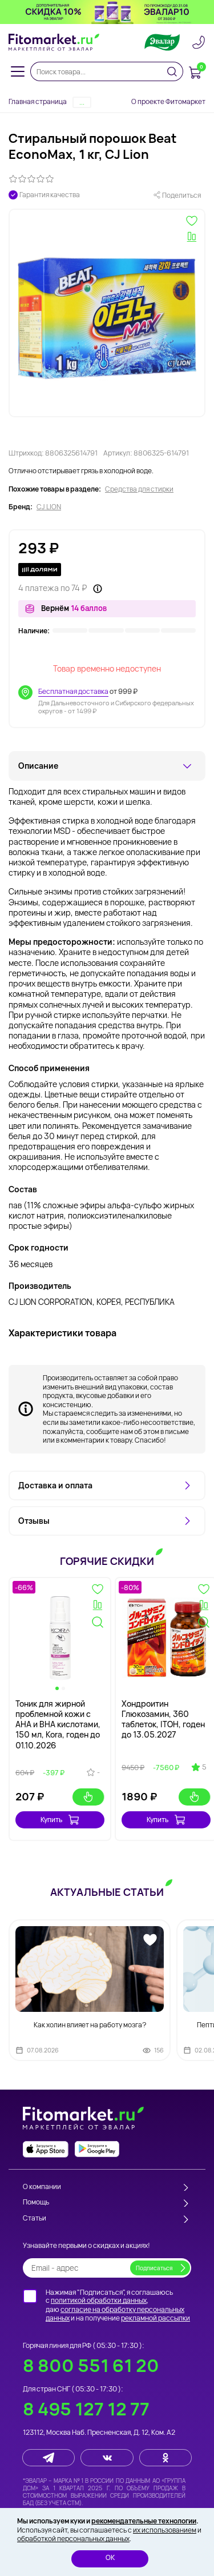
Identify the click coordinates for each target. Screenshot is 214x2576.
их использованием (165, 2530)
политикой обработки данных (99, 2300)
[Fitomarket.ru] (54, 42)
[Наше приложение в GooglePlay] (97, 2149)
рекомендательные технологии (144, 2521)
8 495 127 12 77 (86, 2409)
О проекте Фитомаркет (168, 101)
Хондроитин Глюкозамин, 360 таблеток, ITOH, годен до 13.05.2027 (163, 1719)
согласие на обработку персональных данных (115, 2314)
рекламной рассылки (156, 2318)
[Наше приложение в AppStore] (46, 2149)
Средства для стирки (139, 489)
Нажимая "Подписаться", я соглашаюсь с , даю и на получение (118, 2305)
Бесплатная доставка (73, 691)
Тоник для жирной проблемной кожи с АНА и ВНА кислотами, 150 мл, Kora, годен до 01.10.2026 (58, 1724)
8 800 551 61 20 (91, 2365)
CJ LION (49, 507)
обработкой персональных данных (73, 2539)
